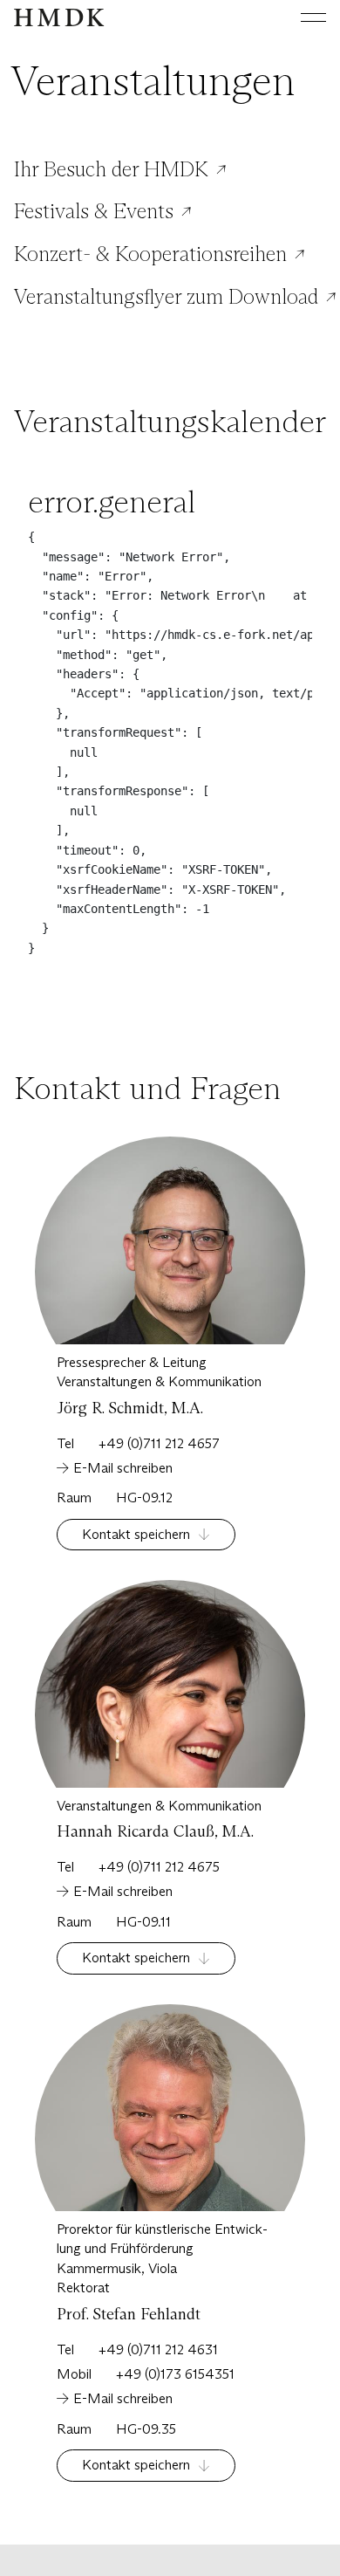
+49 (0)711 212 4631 (158, 2349)
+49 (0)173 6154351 (175, 2374)
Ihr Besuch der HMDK (111, 169)
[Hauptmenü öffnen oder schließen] (300, 17)
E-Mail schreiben (123, 1468)
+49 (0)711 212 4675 (159, 1867)
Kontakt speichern (136, 1534)
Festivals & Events (94, 211)
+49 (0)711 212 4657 (159, 1443)
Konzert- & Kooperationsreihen (150, 254)
